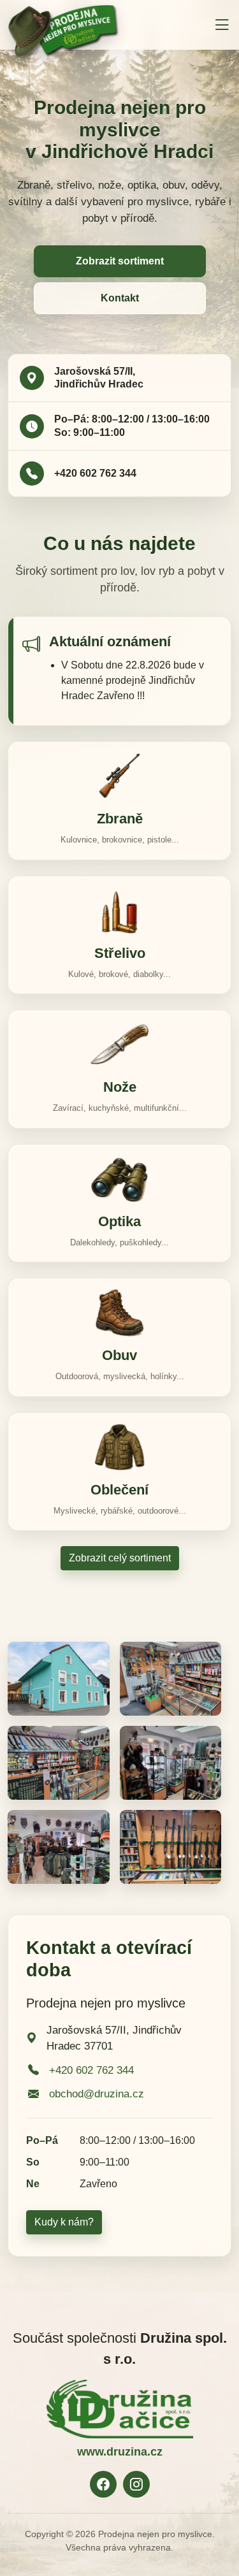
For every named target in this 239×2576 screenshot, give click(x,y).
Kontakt (120, 298)
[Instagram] (136, 2484)
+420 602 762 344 (95, 473)
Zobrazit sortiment (120, 261)
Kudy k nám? (64, 2222)
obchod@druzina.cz (97, 2094)
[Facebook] (103, 2484)
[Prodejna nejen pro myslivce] (64, 24)
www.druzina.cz (120, 2452)
